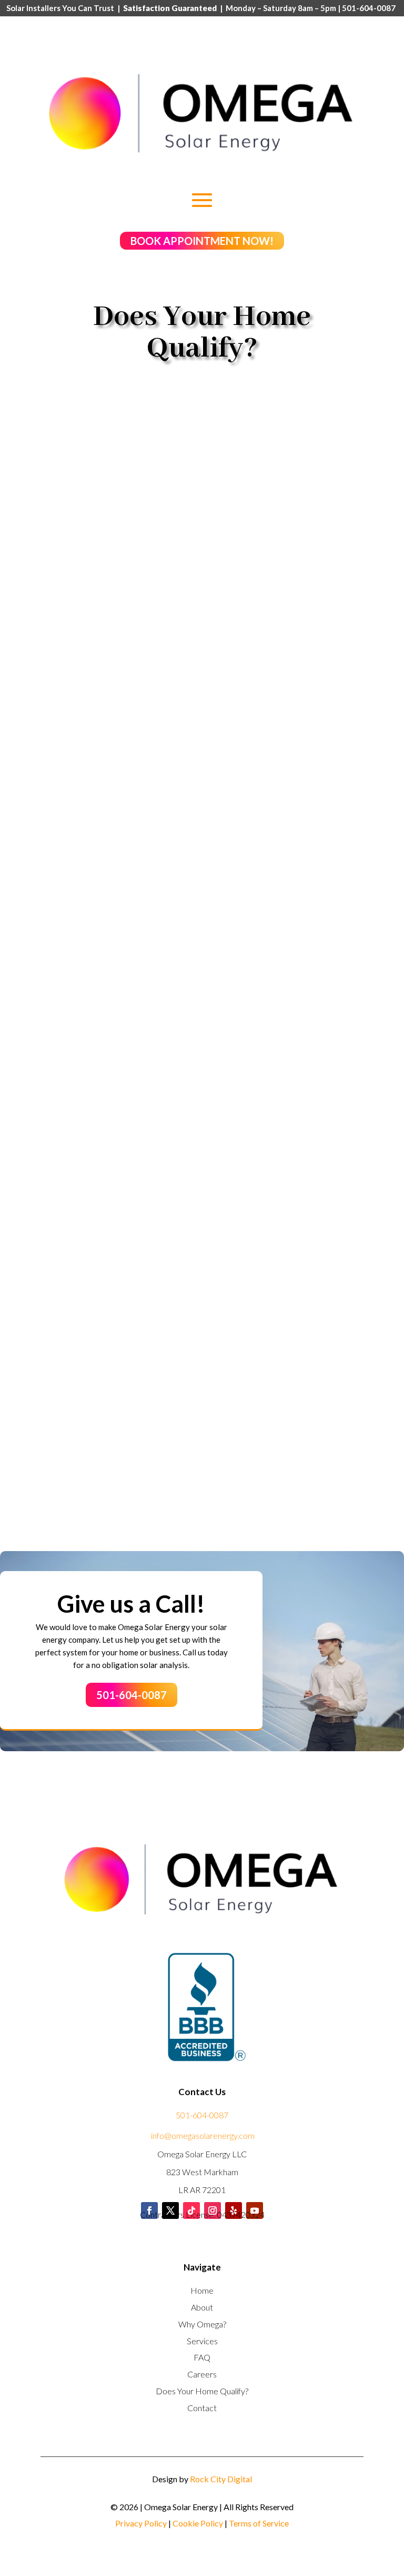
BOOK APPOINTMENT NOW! (202, 241)
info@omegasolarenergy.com (203, 2135)
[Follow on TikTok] (191, 2210)
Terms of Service (259, 2523)
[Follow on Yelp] (234, 2210)
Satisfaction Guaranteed (170, 8)
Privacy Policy (141, 2523)
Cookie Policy (198, 2523)
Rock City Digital (221, 2479)
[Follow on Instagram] (213, 2210)
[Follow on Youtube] (255, 2210)
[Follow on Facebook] (149, 2210)
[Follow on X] (170, 2210)
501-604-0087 (132, 1695)
